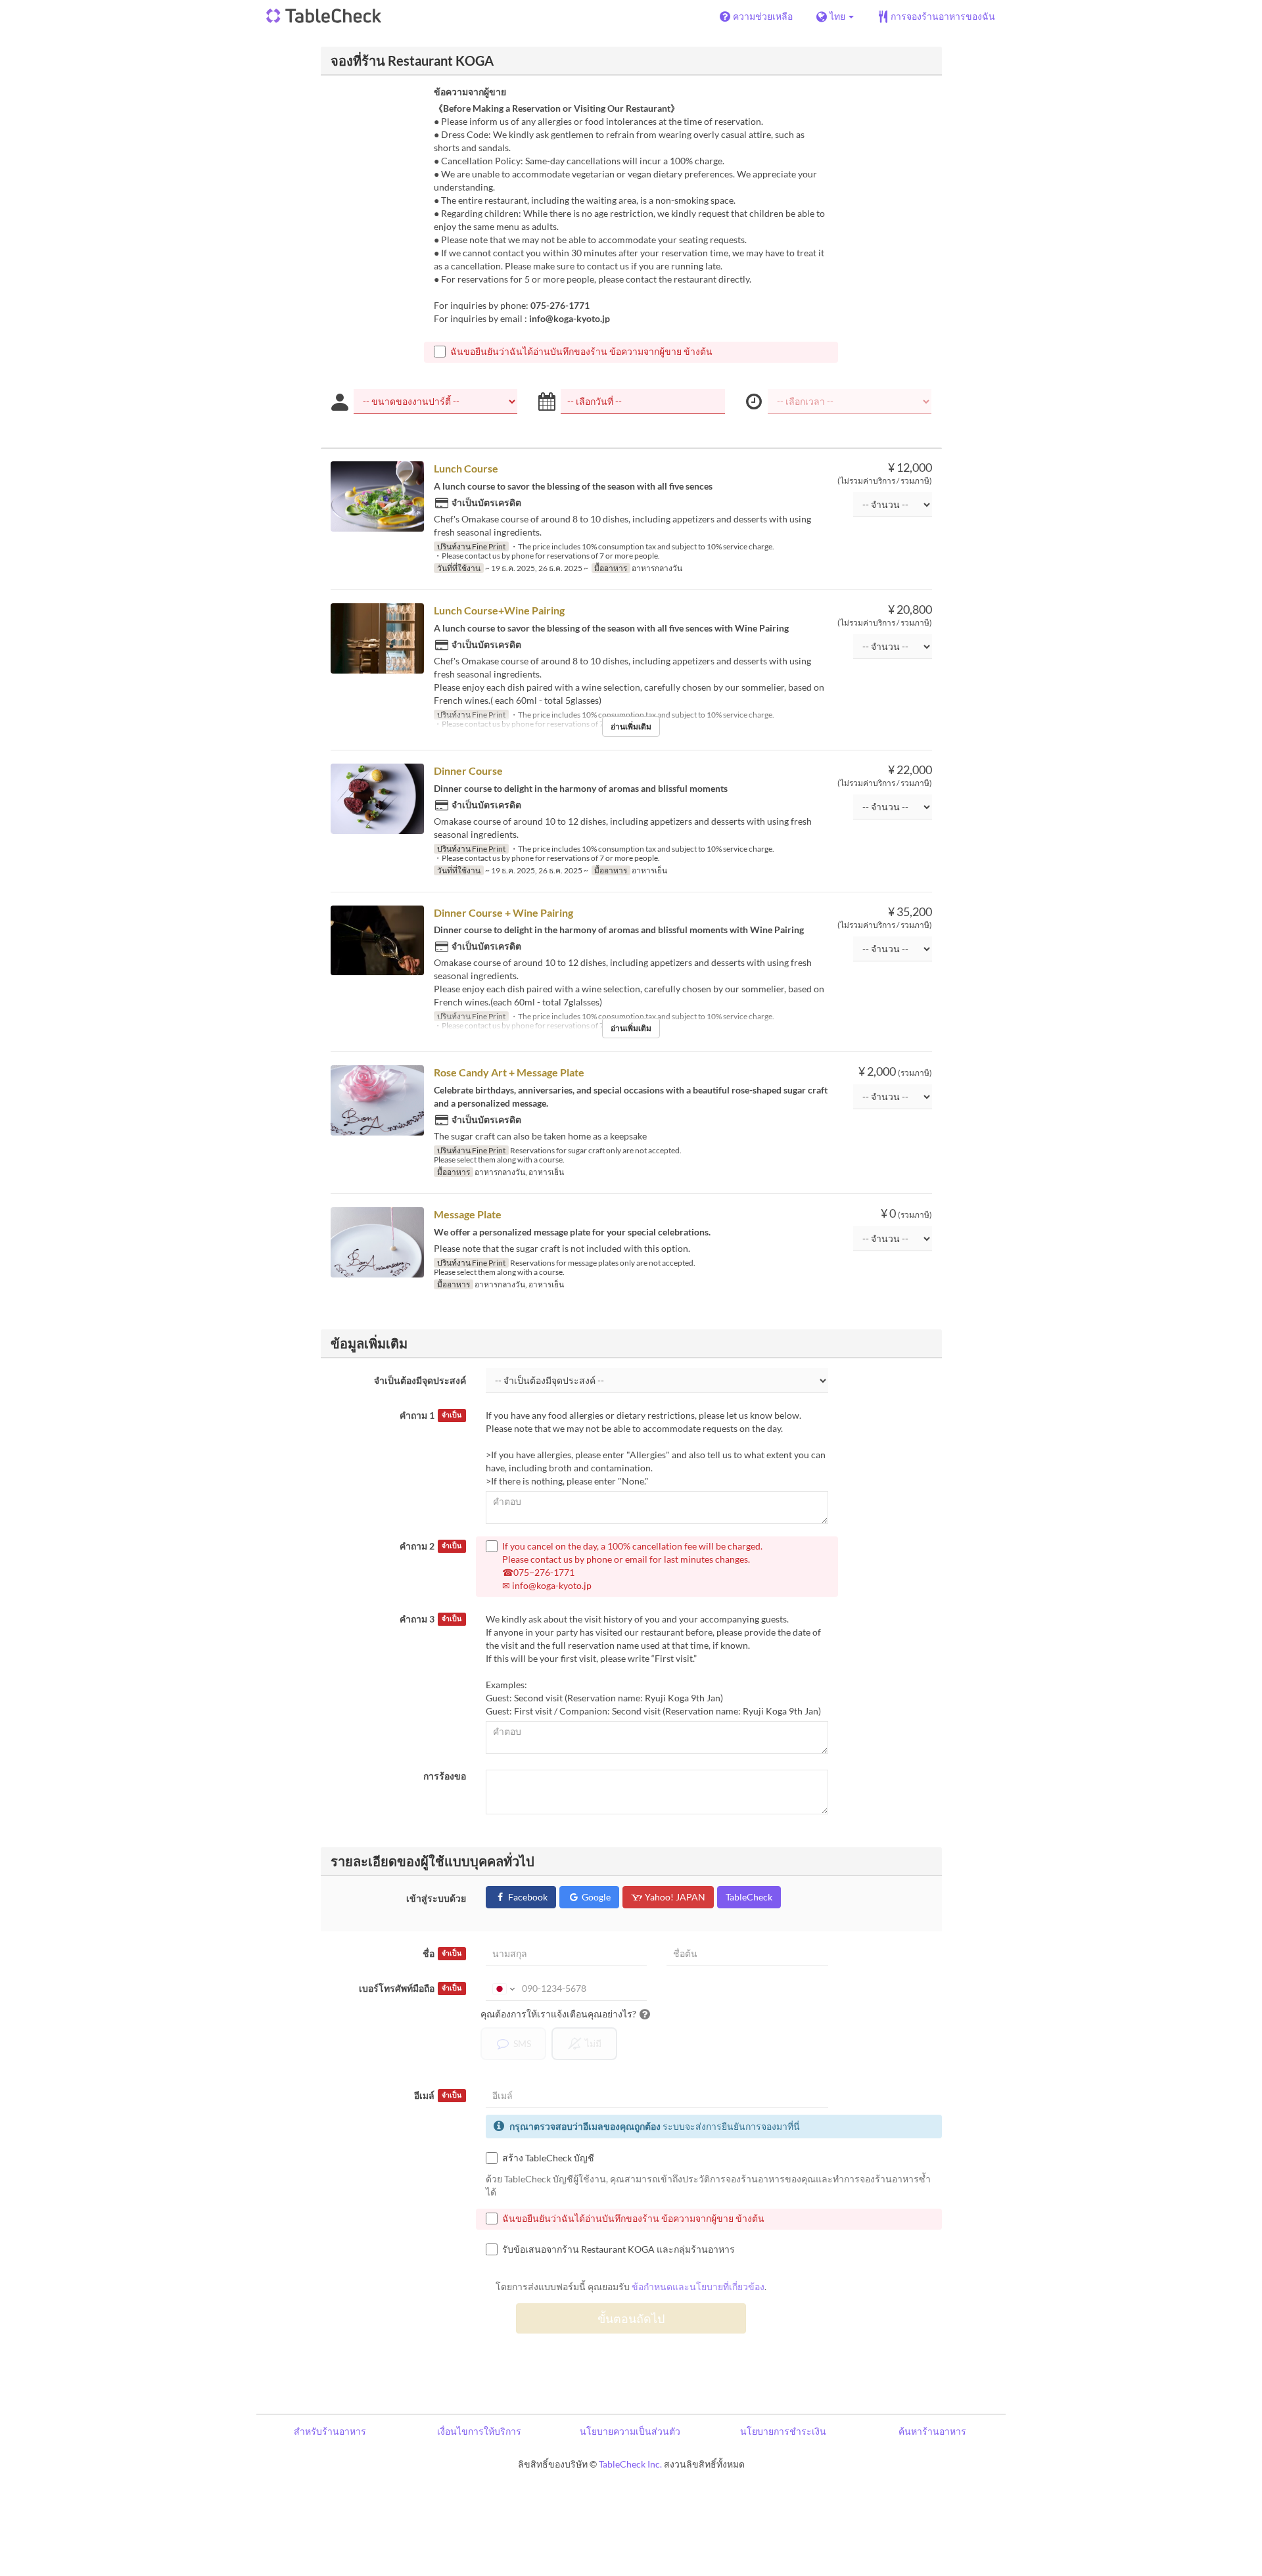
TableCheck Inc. (630, 2464)
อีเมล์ (438, 2095)
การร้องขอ (445, 1776)
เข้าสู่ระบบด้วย (436, 1898)
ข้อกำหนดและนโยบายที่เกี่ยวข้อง (698, 2287)
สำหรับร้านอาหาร (330, 2431)
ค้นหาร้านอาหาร (932, 2431)
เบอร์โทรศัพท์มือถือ (410, 1988)
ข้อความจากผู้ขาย (470, 92)
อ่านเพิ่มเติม (631, 726)
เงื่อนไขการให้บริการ (479, 2431)
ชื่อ (442, 1953)
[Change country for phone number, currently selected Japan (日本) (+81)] (502, 1989)
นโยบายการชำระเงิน (783, 2431)
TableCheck (749, 1897)
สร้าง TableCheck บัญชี (548, 2158)
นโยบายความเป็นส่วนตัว (630, 2431)
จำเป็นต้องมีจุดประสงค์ (420, 1380)
